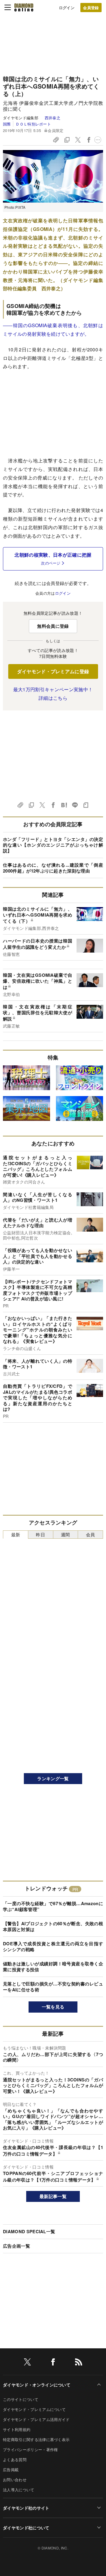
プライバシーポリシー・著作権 (30, 2449)
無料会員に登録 (53, 626)
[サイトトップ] (24, 7)
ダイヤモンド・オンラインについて (37, 2385)
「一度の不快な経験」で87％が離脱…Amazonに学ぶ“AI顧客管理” (53, 1906)
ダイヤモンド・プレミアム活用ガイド (36, 2419)
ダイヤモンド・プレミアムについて (34, 2409)
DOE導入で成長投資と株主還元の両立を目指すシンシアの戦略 (53, 1946)
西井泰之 (53, 118)
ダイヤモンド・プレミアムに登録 (53, 671)
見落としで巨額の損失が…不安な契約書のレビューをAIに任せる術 (53, 1987)
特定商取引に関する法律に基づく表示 (36, 2439)
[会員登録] (91, 8)
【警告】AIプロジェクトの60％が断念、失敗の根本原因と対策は (53, 1926)
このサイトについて (21, 2399)
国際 (7, 124)
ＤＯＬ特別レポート (33, 124)
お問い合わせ (15, 2480)
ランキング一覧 (53, 1778)
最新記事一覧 (53, 2196)
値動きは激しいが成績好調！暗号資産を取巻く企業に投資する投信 (53, 1967)
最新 (16, 1534)
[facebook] (53, 2363)
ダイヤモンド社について (26, 2528)
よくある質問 (15, 2460)
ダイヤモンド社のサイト (26, 2508)
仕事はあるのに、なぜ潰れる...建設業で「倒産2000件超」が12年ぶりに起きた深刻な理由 (53, 868)
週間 (66, 1534)
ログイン (67, 8)
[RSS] (79, 2363)
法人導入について (19, 2490)
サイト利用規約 (17, 2429)
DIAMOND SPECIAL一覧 (29, 2231)
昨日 (40, 1534)
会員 (91, 1534)
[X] (27, 2363)
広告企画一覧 (16, 2246)
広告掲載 (11, 2470)
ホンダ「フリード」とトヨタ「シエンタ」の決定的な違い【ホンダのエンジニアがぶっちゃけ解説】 (53, 845)
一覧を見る (53, 2007)
